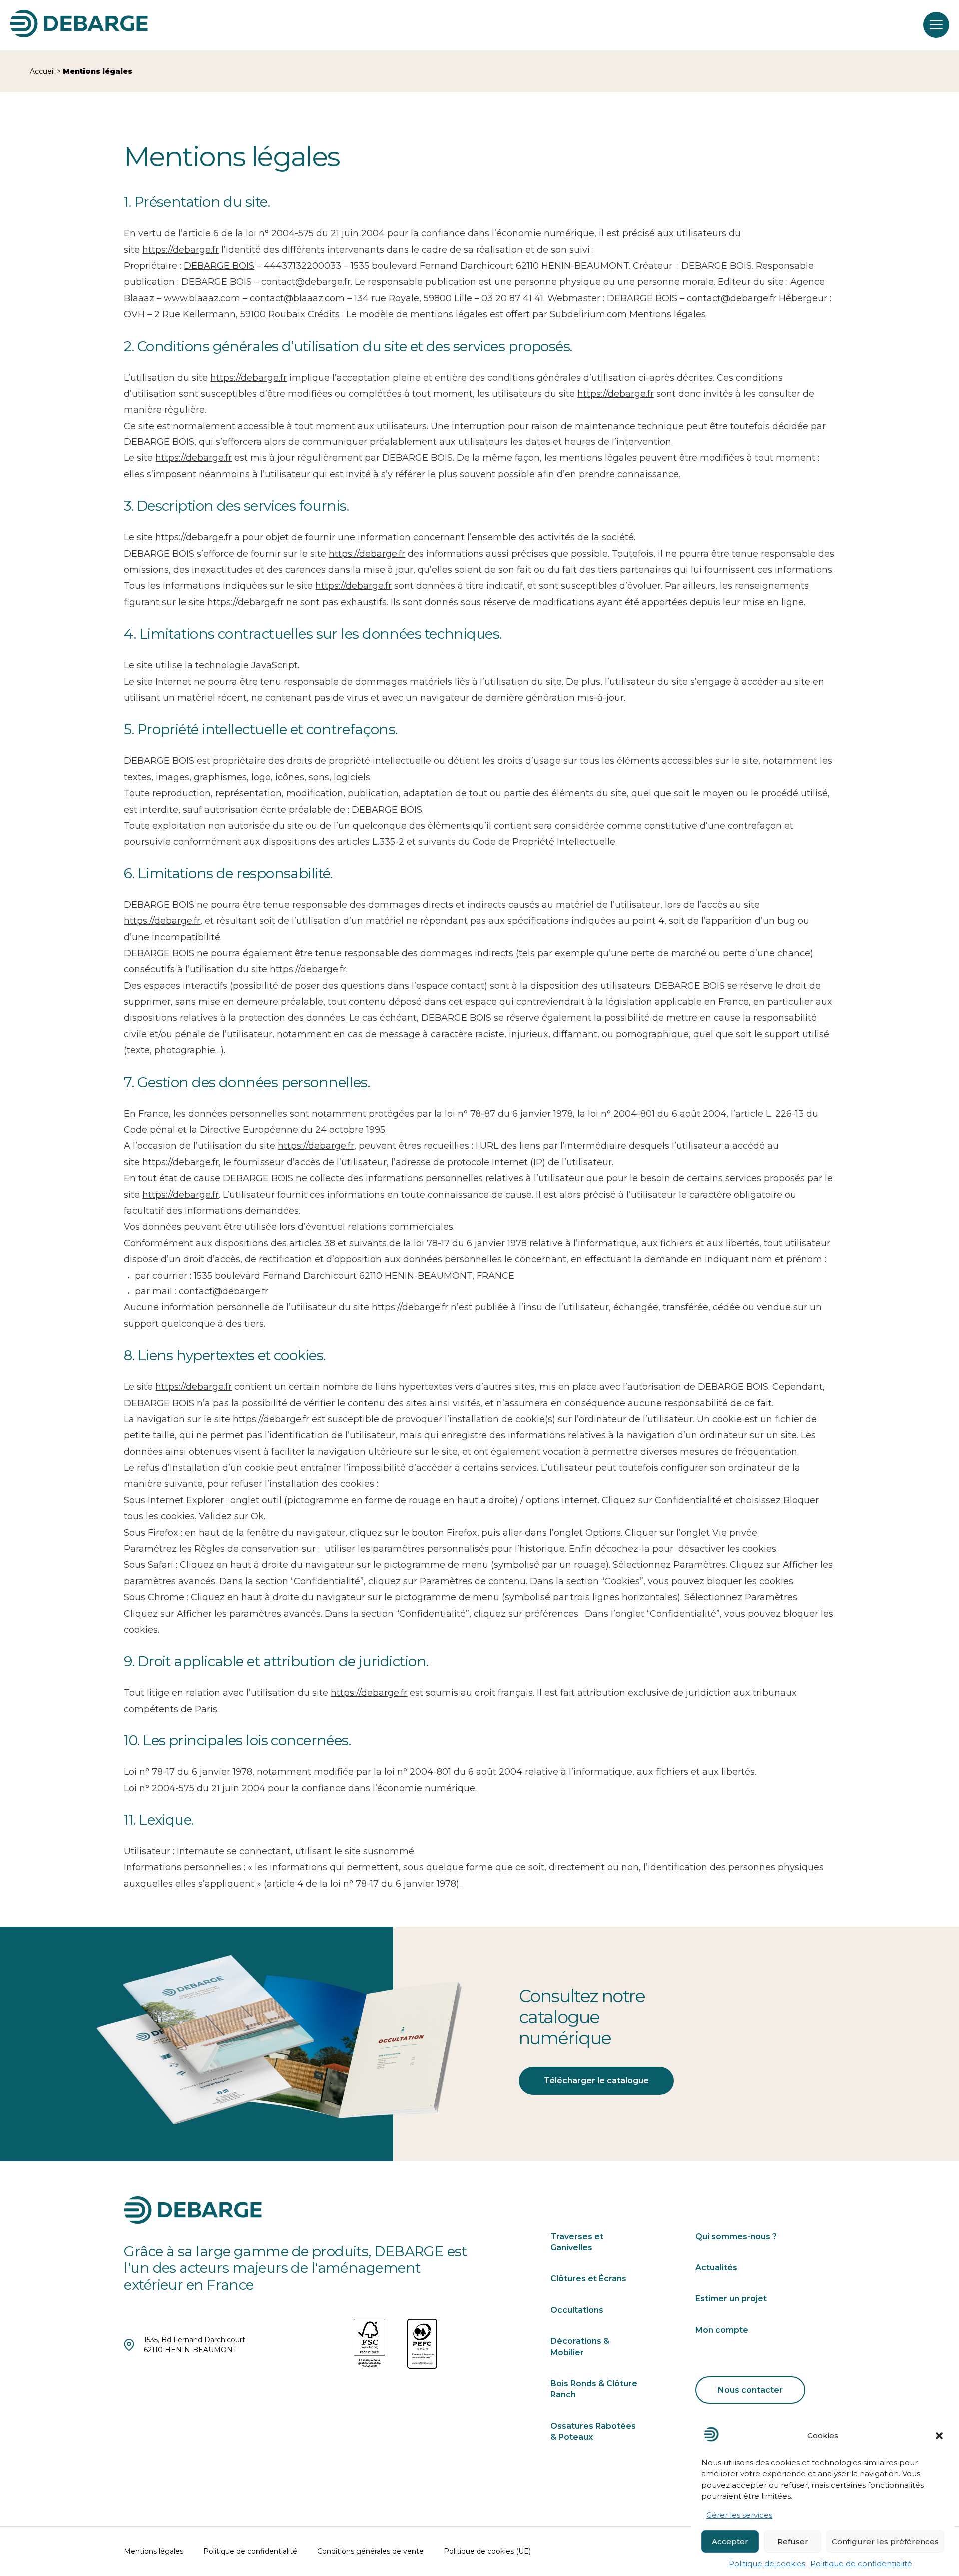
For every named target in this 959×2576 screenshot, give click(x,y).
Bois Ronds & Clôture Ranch (594, 2389)
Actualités (716, 2268)
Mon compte (722, 2330)
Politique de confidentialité (861, 2563)
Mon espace (873, 25)
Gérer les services (739, 2515)
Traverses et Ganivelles (577, 2242)
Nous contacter (750, 2390)
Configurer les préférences (885, 2541)
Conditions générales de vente (370, 2551)
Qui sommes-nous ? (736, 2237)
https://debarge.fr (181, 250)
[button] (939, 2436)
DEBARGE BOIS (219, 266)
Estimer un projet (731, 2299)
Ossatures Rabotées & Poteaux (593, 2431)
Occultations (577, 2310)
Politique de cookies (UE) (487, 2551)
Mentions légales (668, 314)
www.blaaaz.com (202, 298)
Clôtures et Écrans (588, 2279)
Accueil (42, 71)
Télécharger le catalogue (596, 2080)
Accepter (730, 2541)
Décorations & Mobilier (580, 2347)
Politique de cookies (767, 2563)
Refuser (793, 2541)
